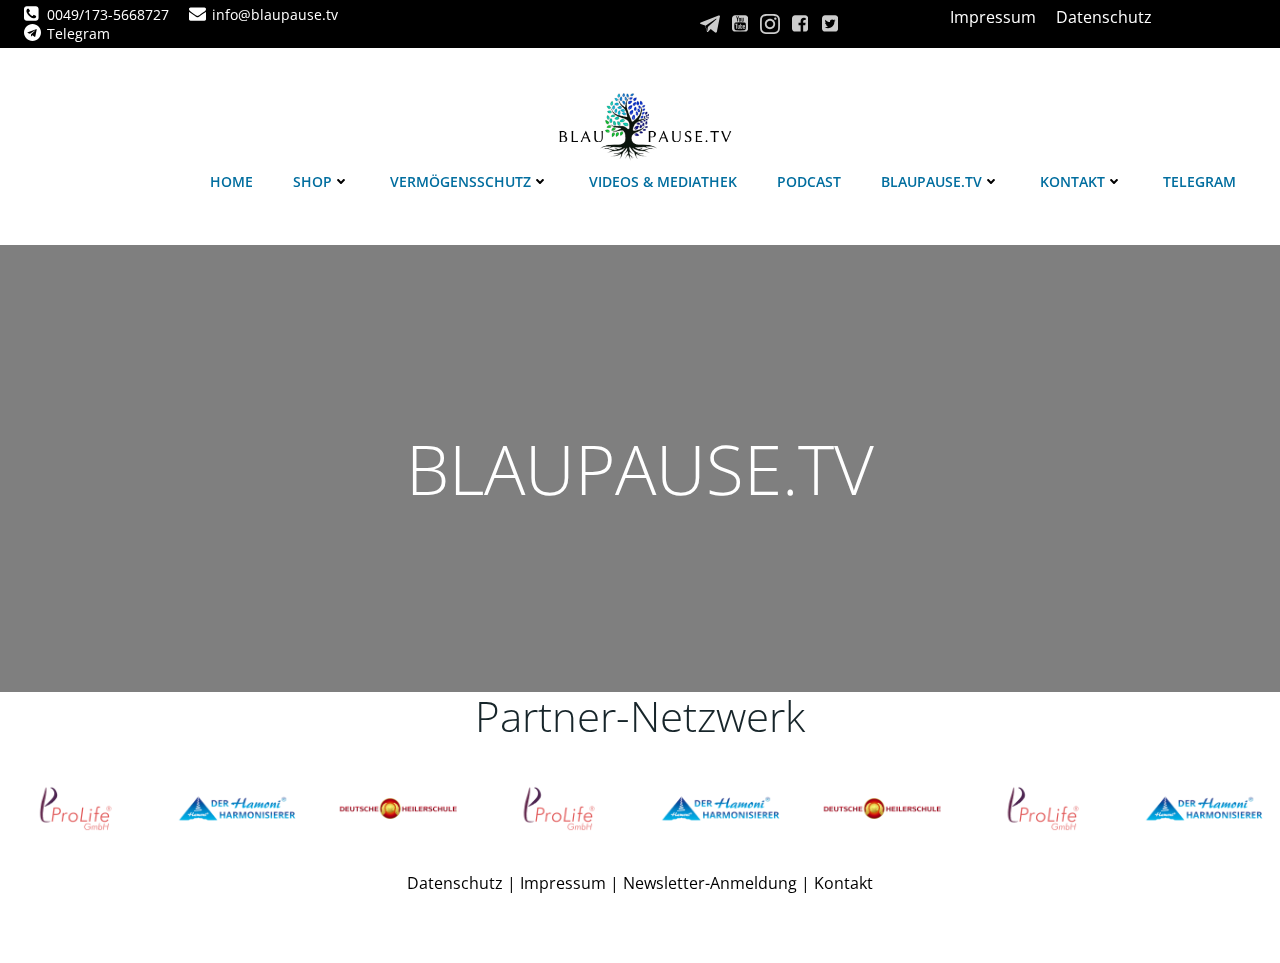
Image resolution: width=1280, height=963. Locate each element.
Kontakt (1072, 181)
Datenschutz (455, 883)
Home (231, 181)
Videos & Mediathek (663, 181)
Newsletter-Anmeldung (710, 883)
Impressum (563, 883)
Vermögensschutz (460, 181)
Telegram (1199, 181)
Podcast (809, 181)
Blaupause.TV (931, 181)
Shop (312, 181)
